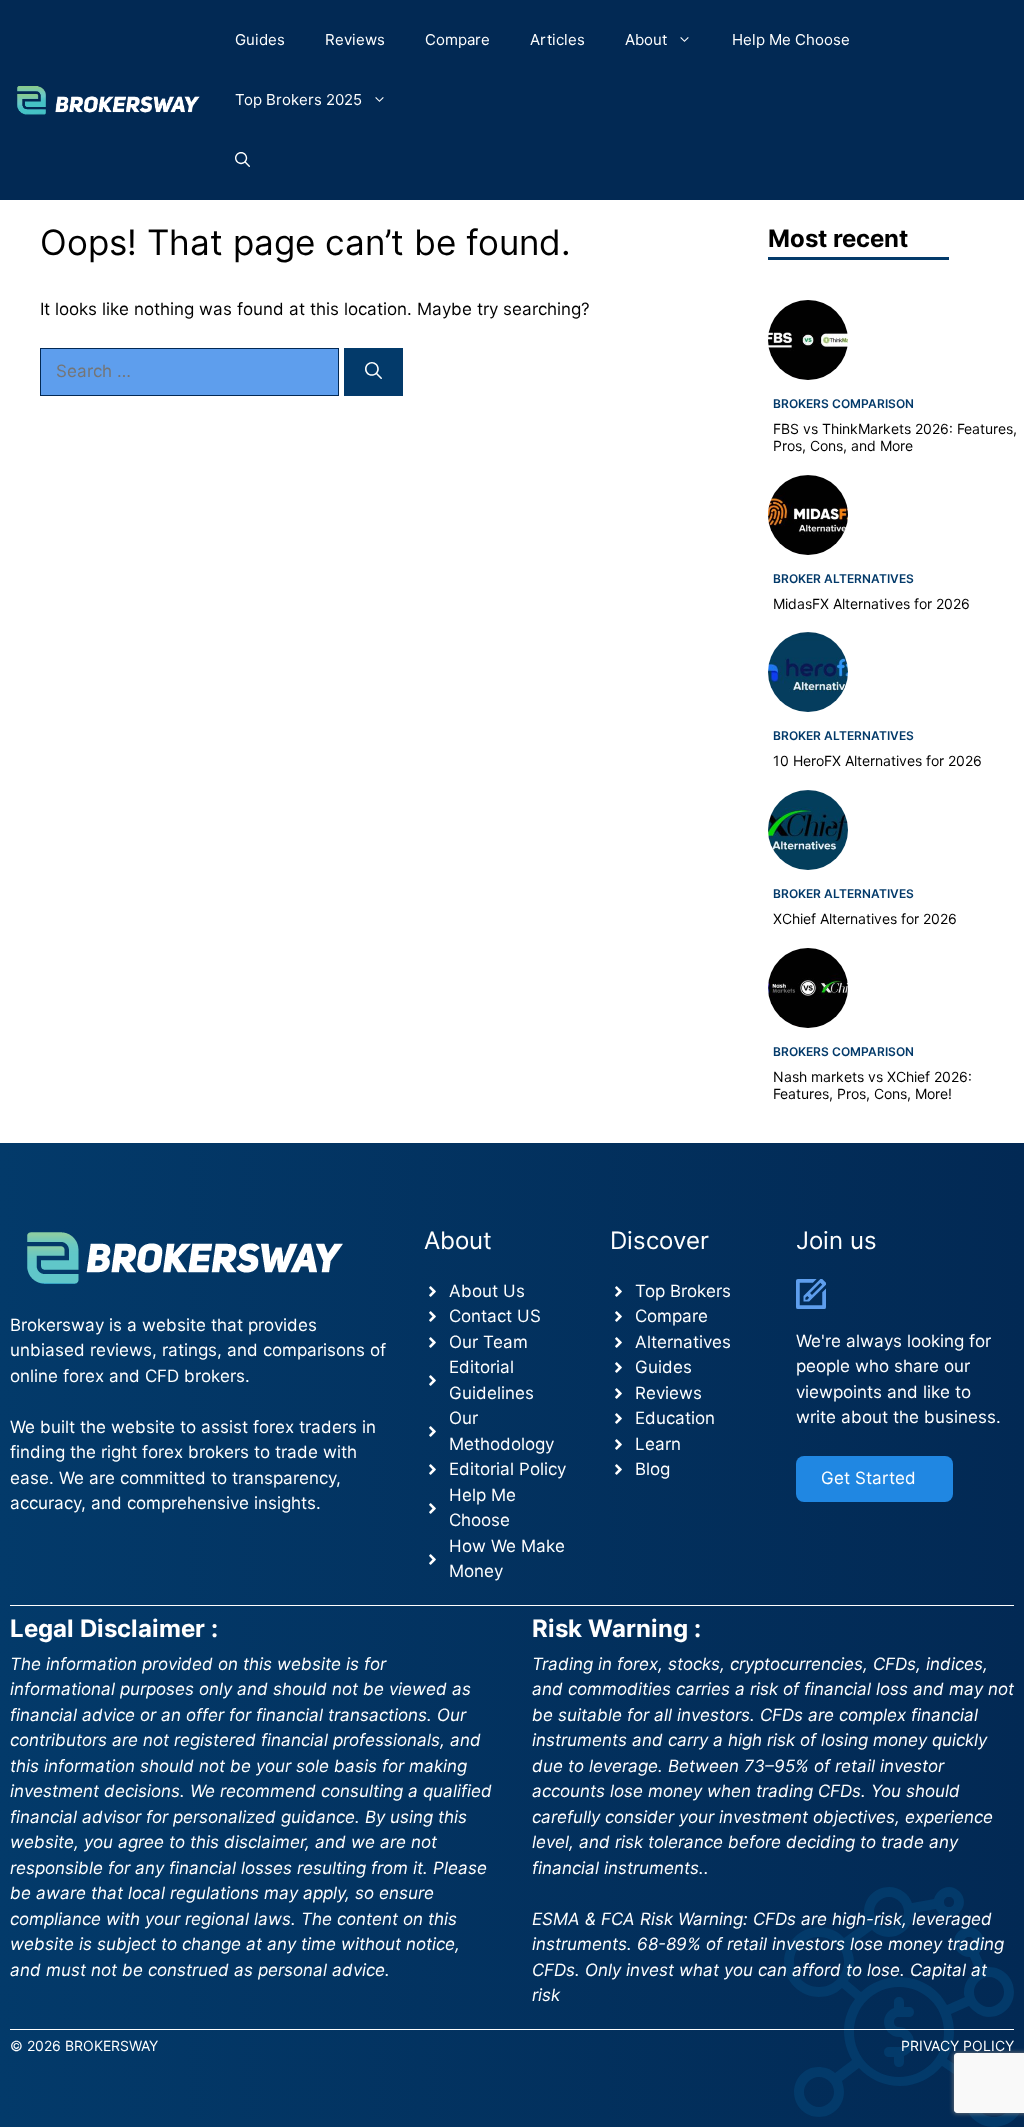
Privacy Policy (957, 2045)
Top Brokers (683, 1291)
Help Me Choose (791, 39)
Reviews (355, 39)
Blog (652, 1469)
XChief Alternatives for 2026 (865, 918)
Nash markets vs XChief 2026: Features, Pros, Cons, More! (872, 1085)
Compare (457, 39)
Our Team (488, 1342)
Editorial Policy (507, 1469)
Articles (557, 39)
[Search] (373, 372)
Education (675, 1418)
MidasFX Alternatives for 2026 (871, 603)
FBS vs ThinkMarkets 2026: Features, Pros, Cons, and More (895, 437)
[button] (242, 160)
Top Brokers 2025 (298, 99)
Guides (260, 39)
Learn (658, 1444)
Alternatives (683, 1342)
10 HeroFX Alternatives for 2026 (877, 760)
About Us (487, 1291)
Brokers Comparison (843, 403)
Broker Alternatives (843, 578)
